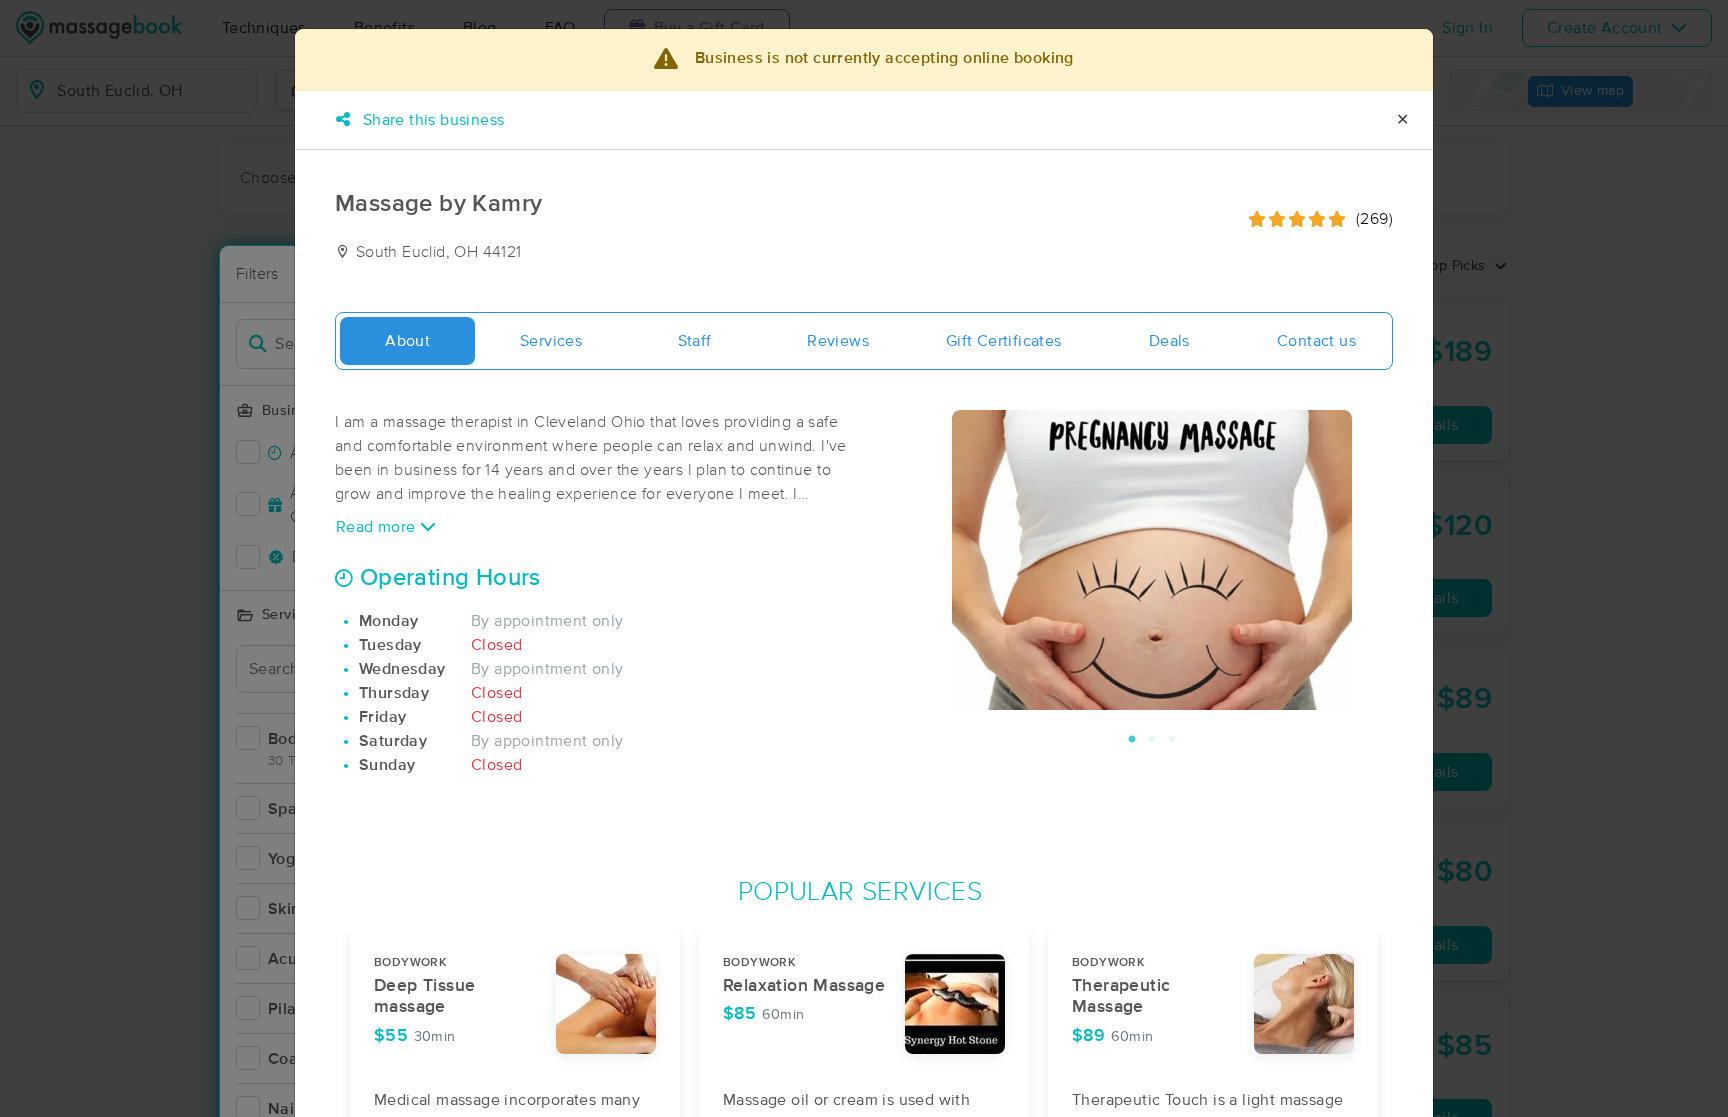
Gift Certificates (1004, 341)
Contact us (1316, 341)
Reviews (838, 341)
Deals (1169, 341)
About (407, 341)
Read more (378, 527)
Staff (695, 341)
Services (551, 341)
